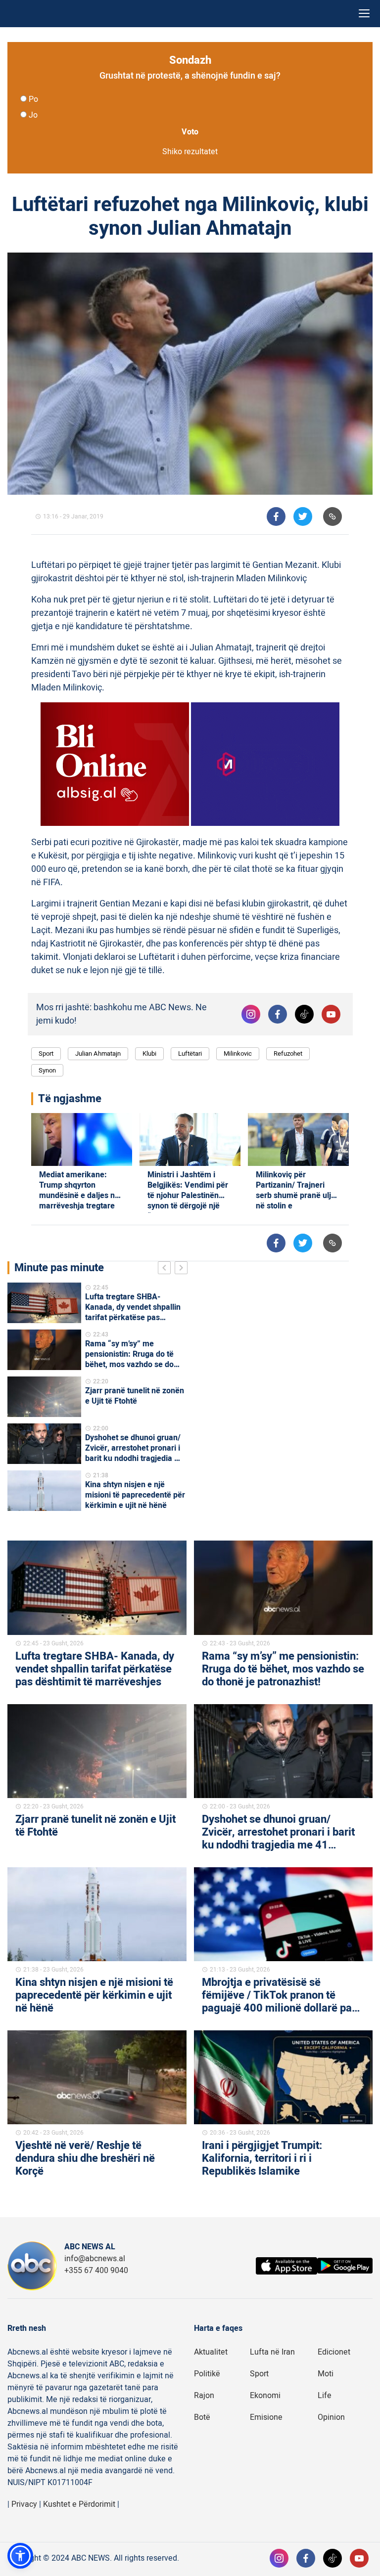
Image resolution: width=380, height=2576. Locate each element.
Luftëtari (190, 1053)
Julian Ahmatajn (98, 1053)
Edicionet (334, 2352)
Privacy (24, 2504)
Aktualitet (211, 2352)
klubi (149, 1053)
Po (33, 99)
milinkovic (238, 1053)
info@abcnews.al (95, 2259)
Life (325, 2396)
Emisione (266, 2417)
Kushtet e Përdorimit (79, 2504)
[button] (20, 2556)
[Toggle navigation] (364, 14)
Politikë (207, 2374)
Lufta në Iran (272, 2352)
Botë (202, 2417)
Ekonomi (265, 2396)
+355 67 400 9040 (96, 2271)
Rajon (204, 2396)
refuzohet (288, 1053)
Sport (46, 1053)
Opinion (331, 2417)
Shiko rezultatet (190, 152)
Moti (326, 2374)
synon (47, 1070)
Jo (33, 115)
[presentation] (166, 1269)
